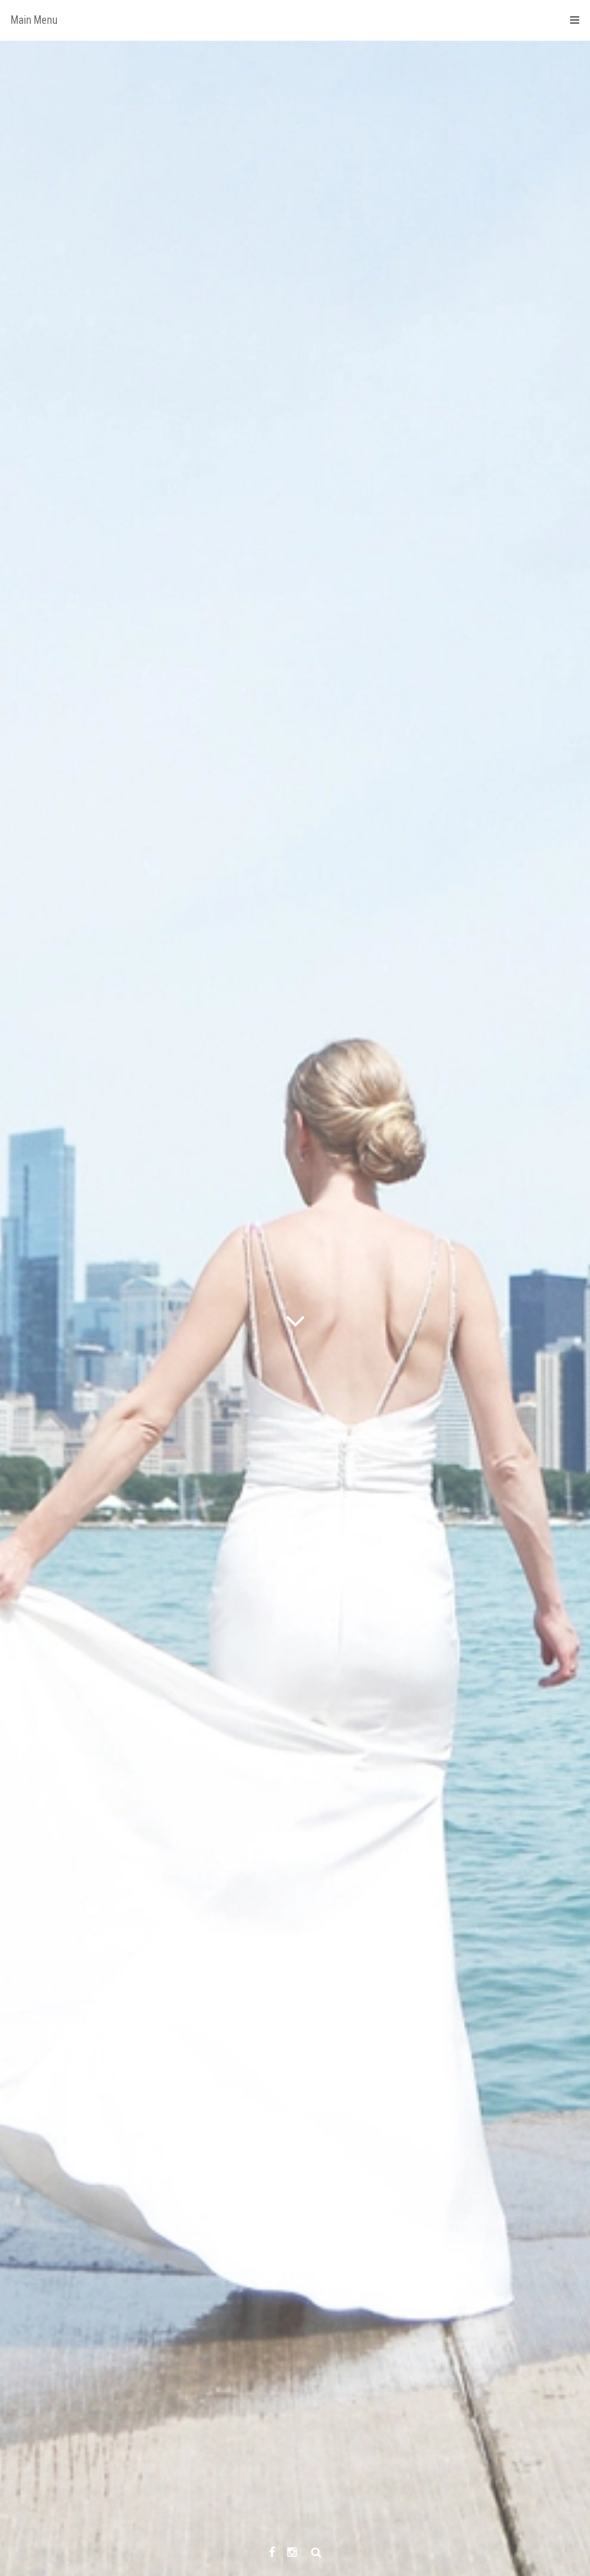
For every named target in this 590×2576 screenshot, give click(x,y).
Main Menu (34, 20)
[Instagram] (292, 2553)
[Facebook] (272, 2553)
